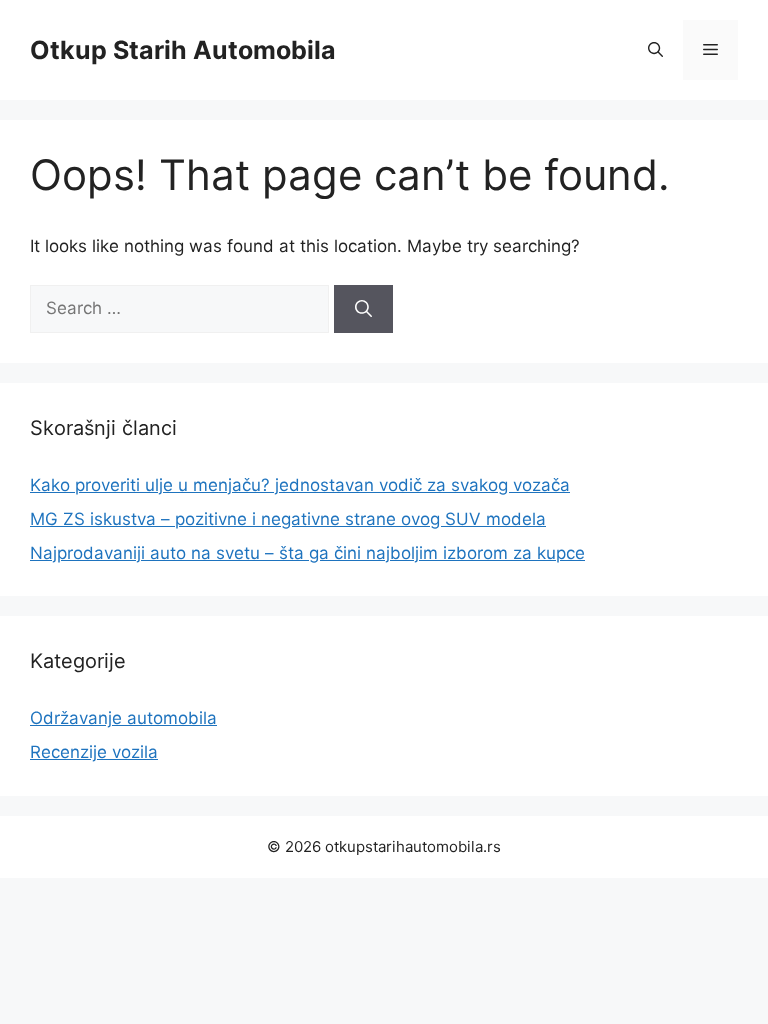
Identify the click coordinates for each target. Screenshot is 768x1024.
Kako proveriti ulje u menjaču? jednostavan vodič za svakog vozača (300, 485)
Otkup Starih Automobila (183, 50)
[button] (655, 50)
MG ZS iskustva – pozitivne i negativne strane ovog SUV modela (288, 519)
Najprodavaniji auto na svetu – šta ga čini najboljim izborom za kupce (307, 553)
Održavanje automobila (123, 718)
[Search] (363, 309)
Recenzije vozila (94, 752)
